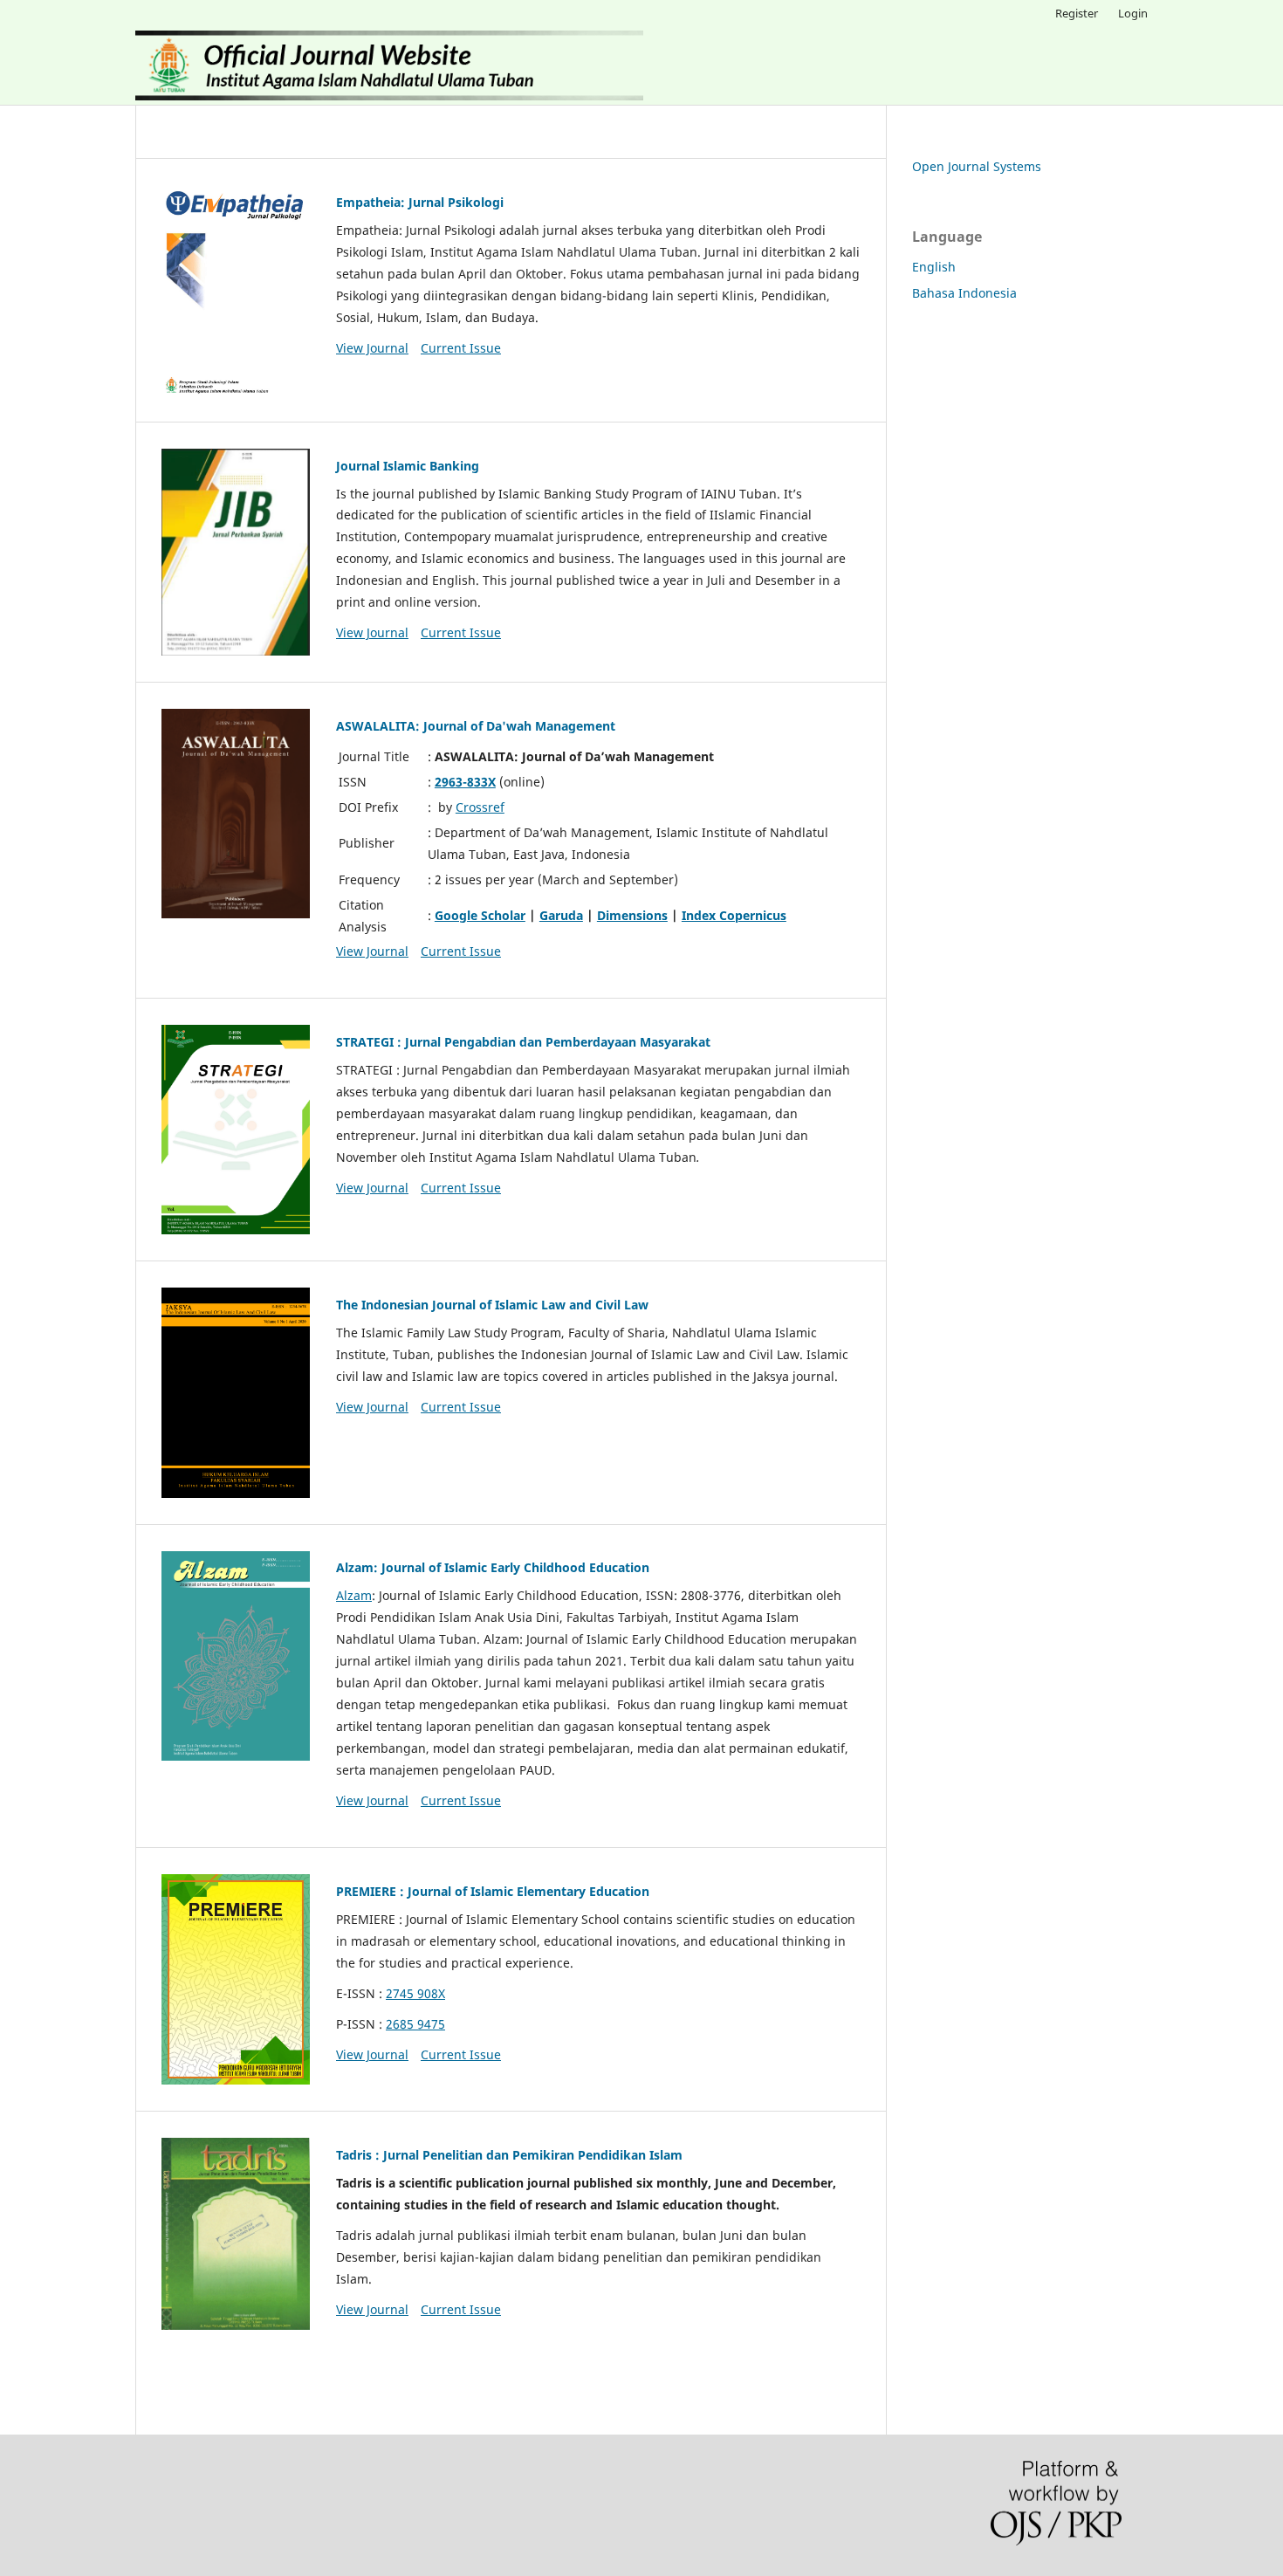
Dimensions (632, 915)
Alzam (354, 1595)
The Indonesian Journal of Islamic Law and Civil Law (492, 1305)
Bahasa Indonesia (964, 293)
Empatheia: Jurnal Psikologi (420, 202)
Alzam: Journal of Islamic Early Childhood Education (493, 1567)
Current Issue (461, 348)
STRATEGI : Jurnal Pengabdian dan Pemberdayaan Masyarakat (523, 1042)
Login (1133, 13)
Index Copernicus (734, 915)
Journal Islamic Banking (408, 466)
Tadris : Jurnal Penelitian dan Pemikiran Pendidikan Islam (509, 2155)
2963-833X (465, 782)
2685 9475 (415, 2024)
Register (1077, 13)
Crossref (480, 807)
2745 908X (415, 1993)
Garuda (561, 915)
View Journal (372, 348)
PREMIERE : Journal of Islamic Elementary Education (493, 1891)
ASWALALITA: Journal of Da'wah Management (476, 726)
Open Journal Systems (977, 166)
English (934, 267)
